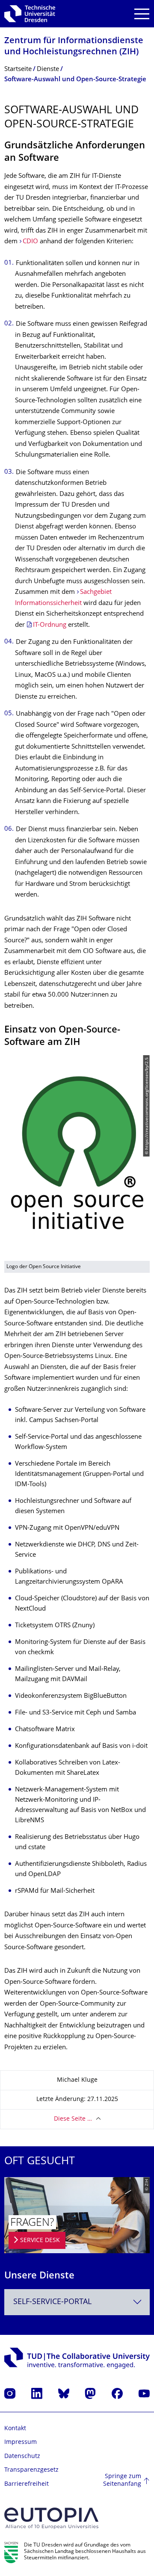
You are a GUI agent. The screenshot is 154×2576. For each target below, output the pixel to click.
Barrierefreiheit (27, 2484)
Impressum (21, 2442)
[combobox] (77, 2302)
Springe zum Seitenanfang (122, 2480)
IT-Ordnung (50, 625)
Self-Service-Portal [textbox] (52, 2302)
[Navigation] (142, 14)
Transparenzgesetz (31, 2470)
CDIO (30, 242)
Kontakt (15, 2429)
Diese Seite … (73, 2119)
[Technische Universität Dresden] (30, 14)
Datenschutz (22, 2456)
